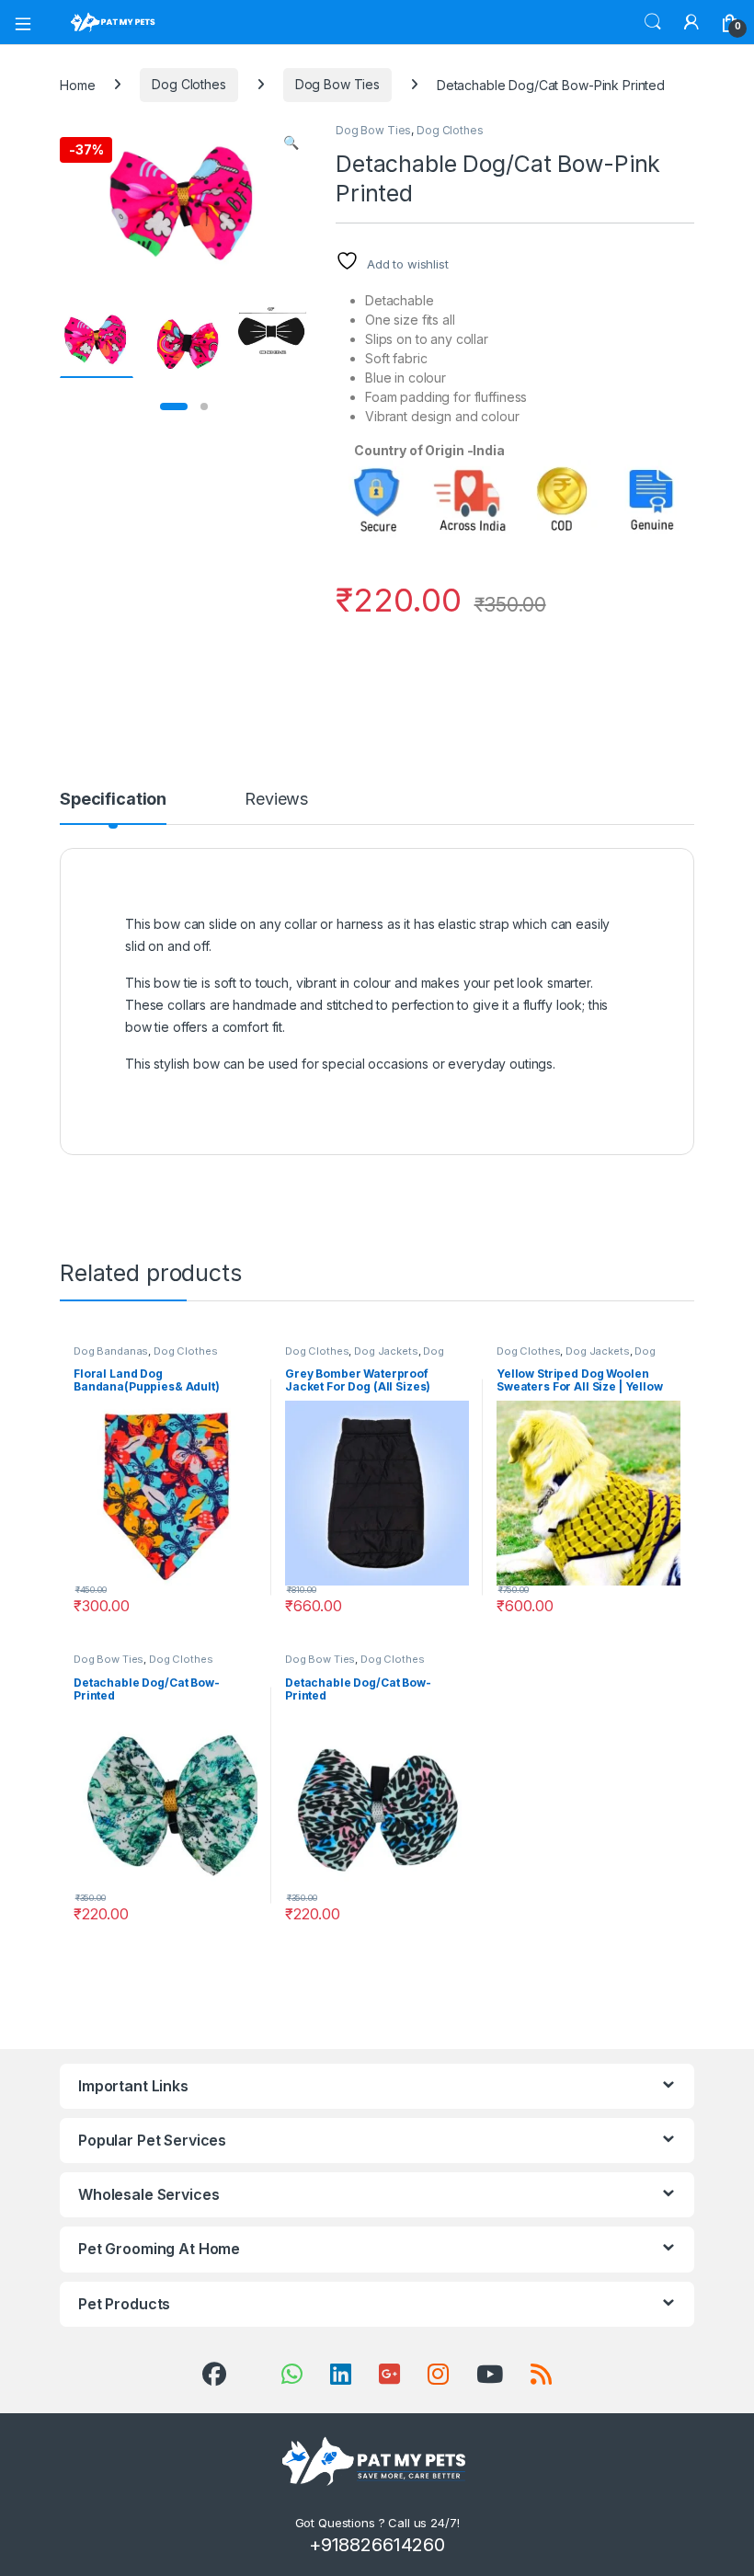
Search (653, 22)
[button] (291, 143)
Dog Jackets (386, 1351)
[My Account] (691, 22)
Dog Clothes (188, 84)
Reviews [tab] (276, 800)
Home (77, 84)
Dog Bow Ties (337, 84)
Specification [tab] (113, 800)
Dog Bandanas (111, 1351)
